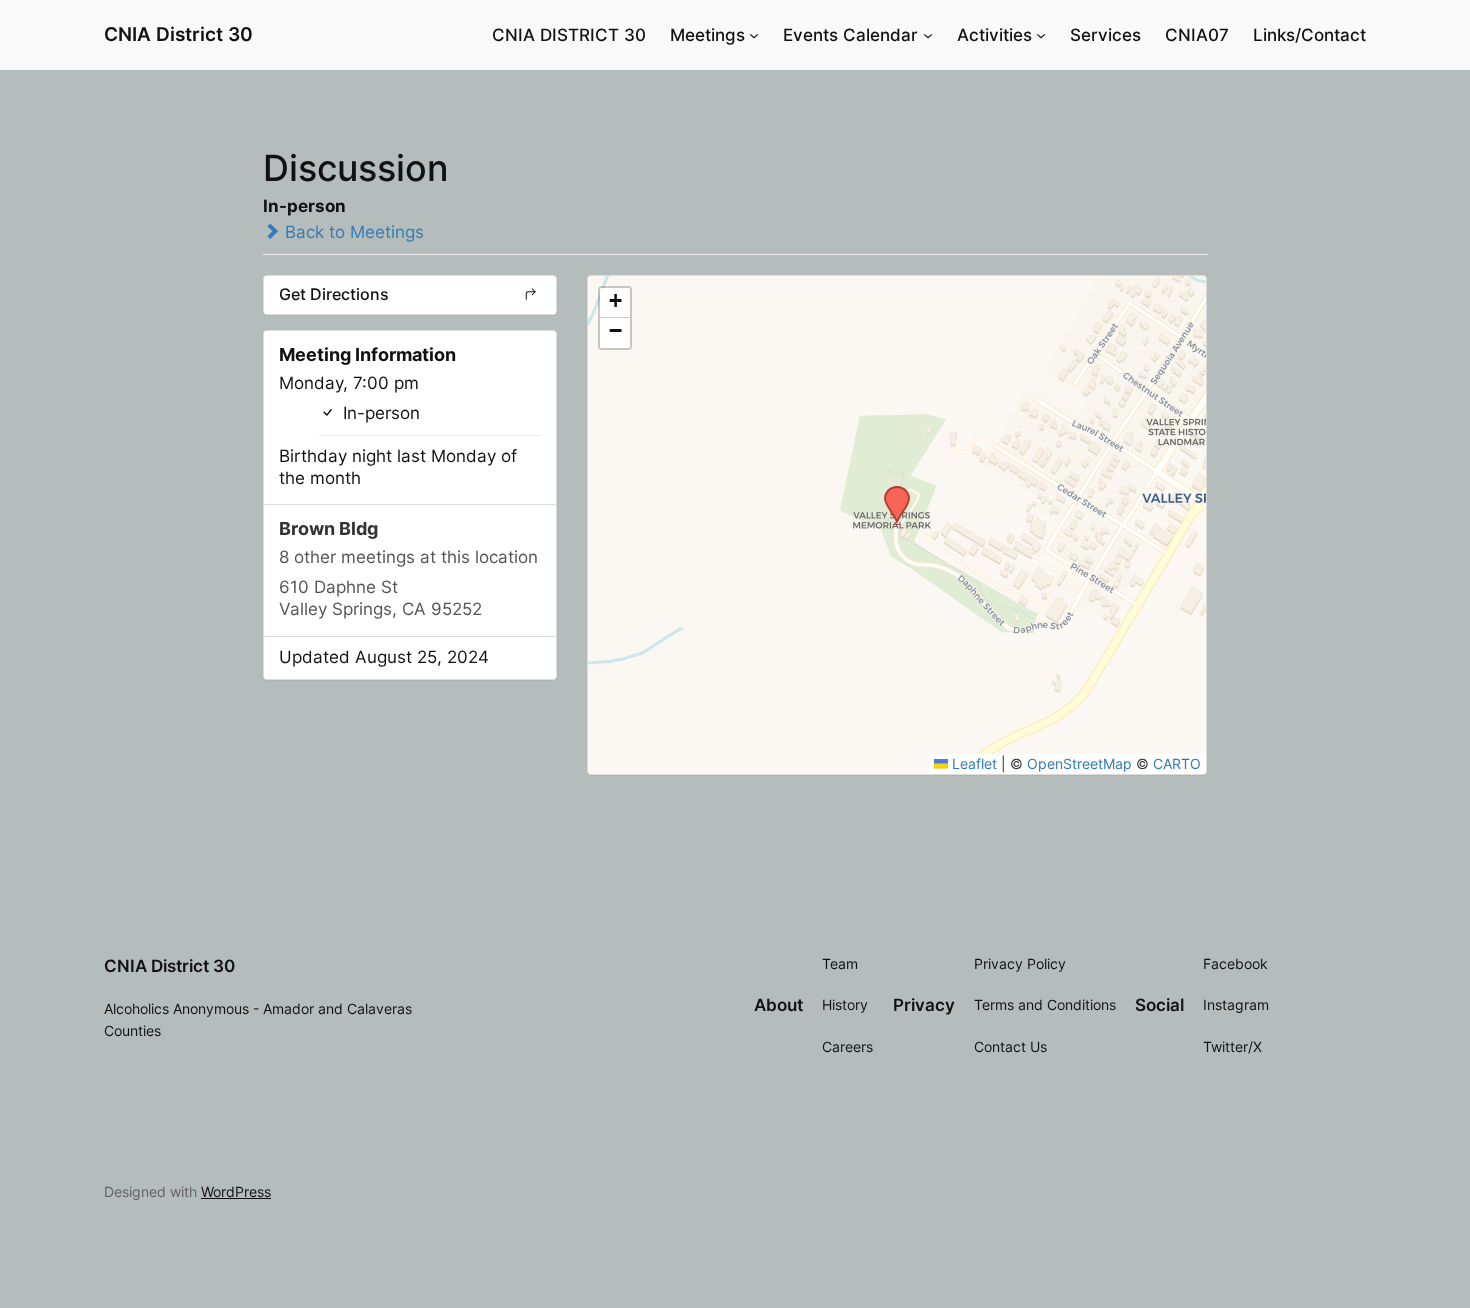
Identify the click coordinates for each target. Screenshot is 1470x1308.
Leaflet (972, 763)
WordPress (236, 1191)
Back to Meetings (352, 232)
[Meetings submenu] (754, 35)
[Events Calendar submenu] (928, 35)
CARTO (1177, 763)
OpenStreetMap (1079, 763)
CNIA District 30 (178, 34)
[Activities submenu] (1041, 35)
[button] (890, 492)
